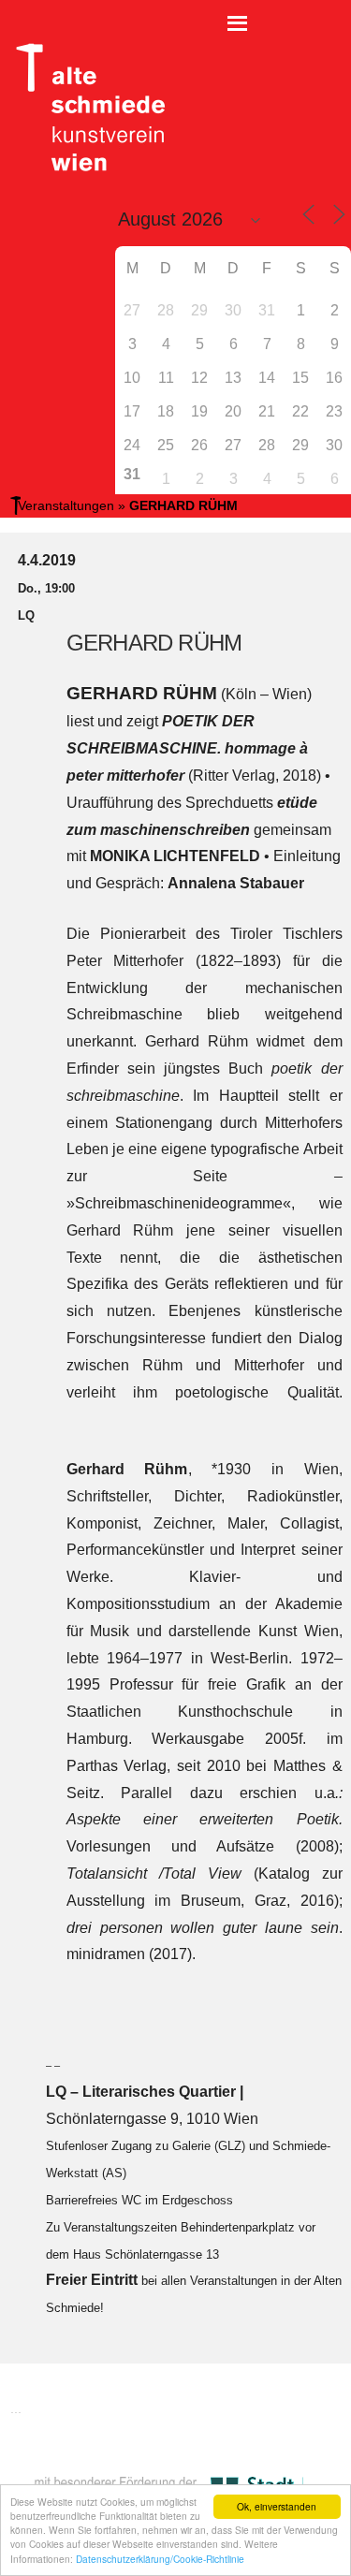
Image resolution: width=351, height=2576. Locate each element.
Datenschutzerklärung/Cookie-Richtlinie (160, 2559)
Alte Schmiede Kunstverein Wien (84, 108)
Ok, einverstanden (277, 2506)
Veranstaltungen (66, 505)
